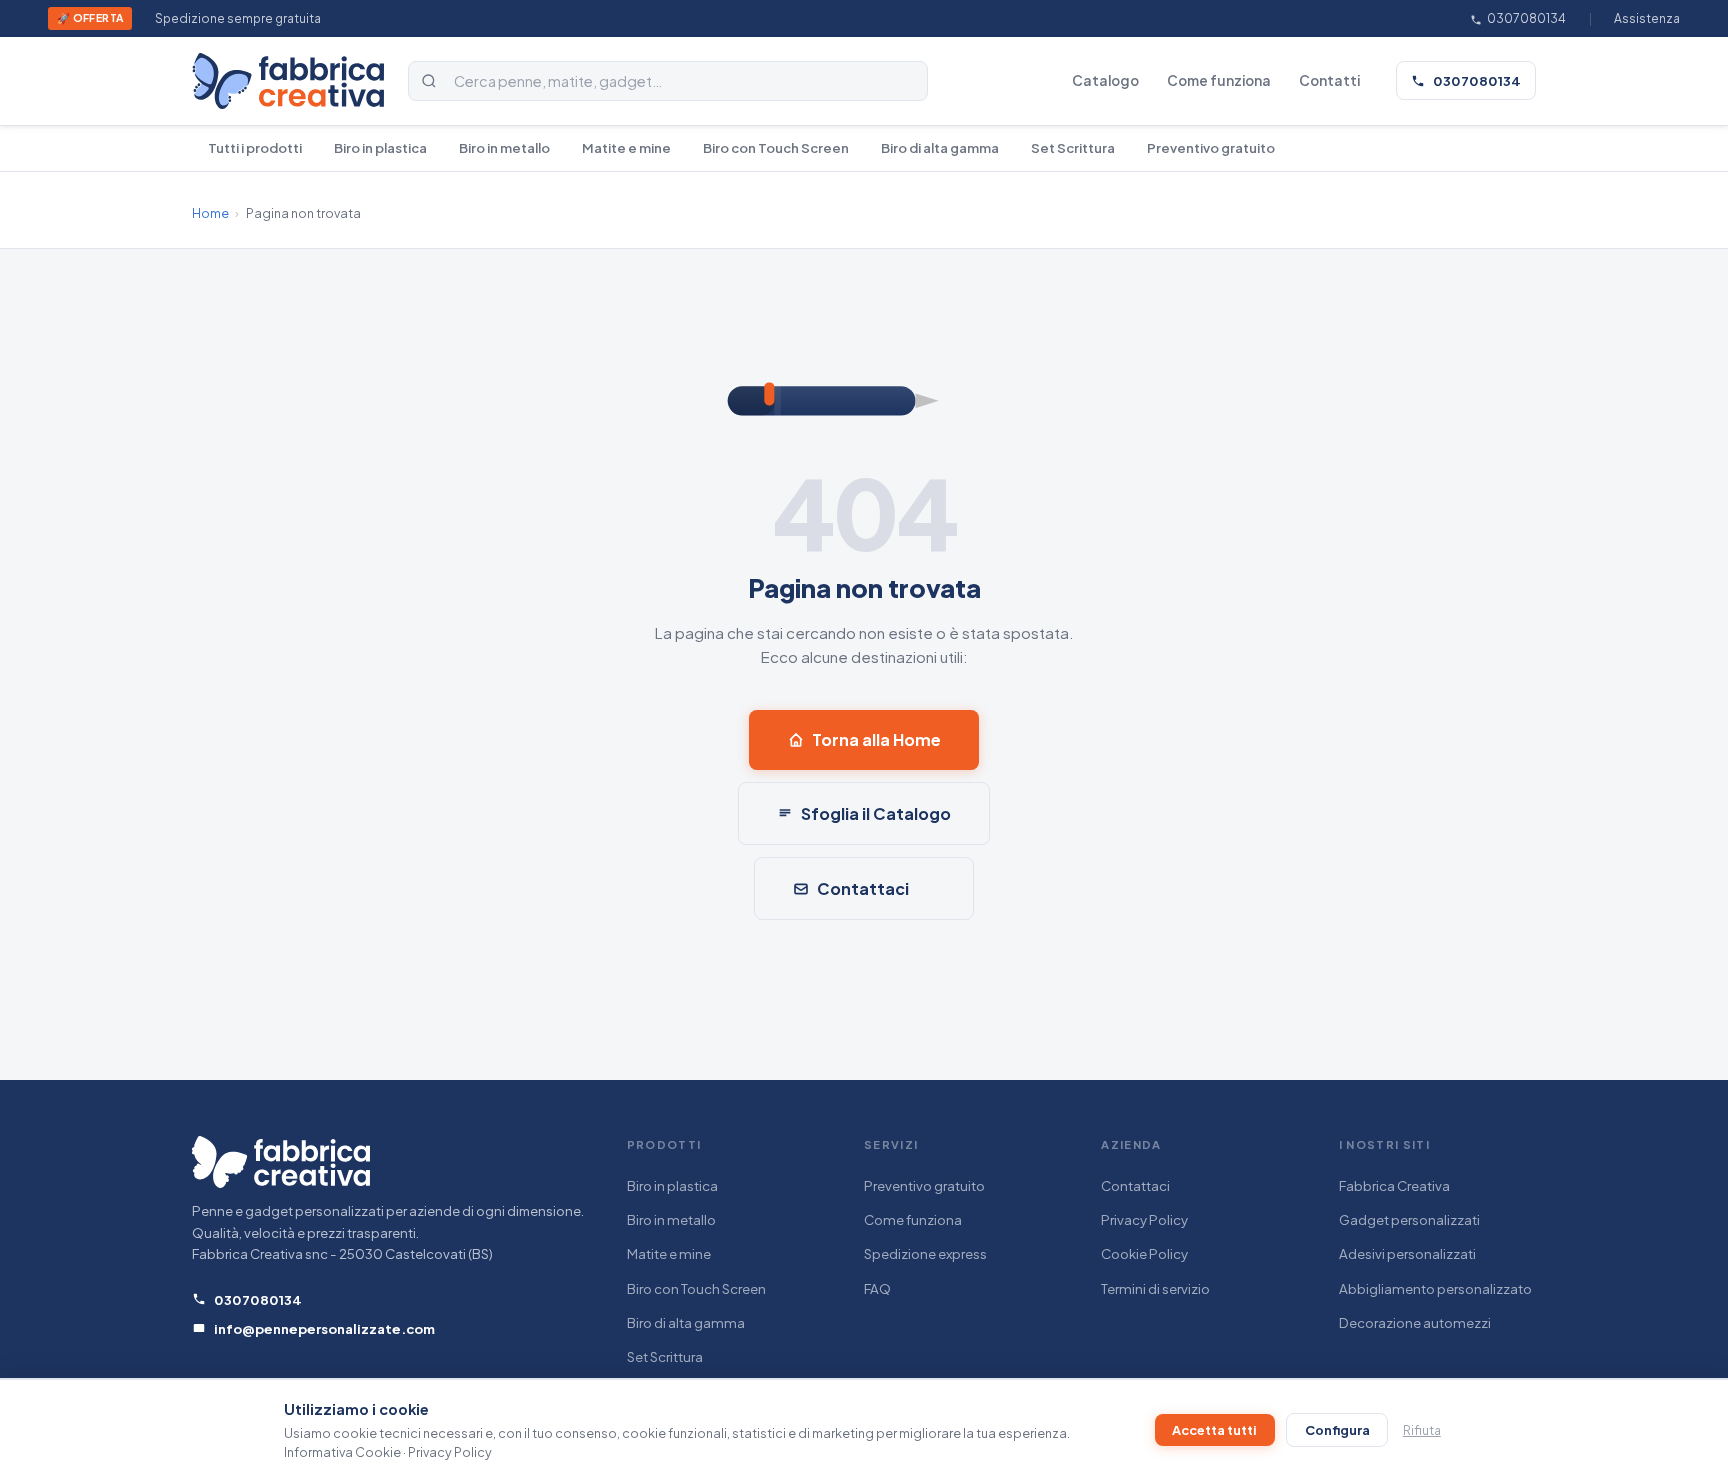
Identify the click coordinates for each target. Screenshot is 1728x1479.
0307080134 (1525, 18)
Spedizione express (925, 1253)
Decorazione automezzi (1415, 1322)
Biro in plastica (380, 147)
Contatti (1329, 80)
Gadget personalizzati (1409, 1219)
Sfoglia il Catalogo (876, 813)
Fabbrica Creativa (1394, 1185)
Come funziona (1219, 80)
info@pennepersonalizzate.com (324, 1328)
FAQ (877, 1288)
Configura (1337, 1430)
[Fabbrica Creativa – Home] (288, 81)
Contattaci (863, 888)
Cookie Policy (1144, 1253)
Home (210, 213)
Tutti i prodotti (255, 147)
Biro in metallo (504, 147)
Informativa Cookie (342, 1452)
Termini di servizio (1155, 1288)
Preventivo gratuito (1211, 147)
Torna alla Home (876, 739)
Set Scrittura (1073, 147)
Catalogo (1105, 80)
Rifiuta (1422, 1430)
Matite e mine (626, 147)
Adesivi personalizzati (1407, 1253)
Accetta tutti (1214, 1430)
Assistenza (1647, 18)
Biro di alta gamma (940, 147)
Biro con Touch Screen (776, 147)
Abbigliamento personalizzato (1435, 1288)
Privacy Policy (1144, 1219)
